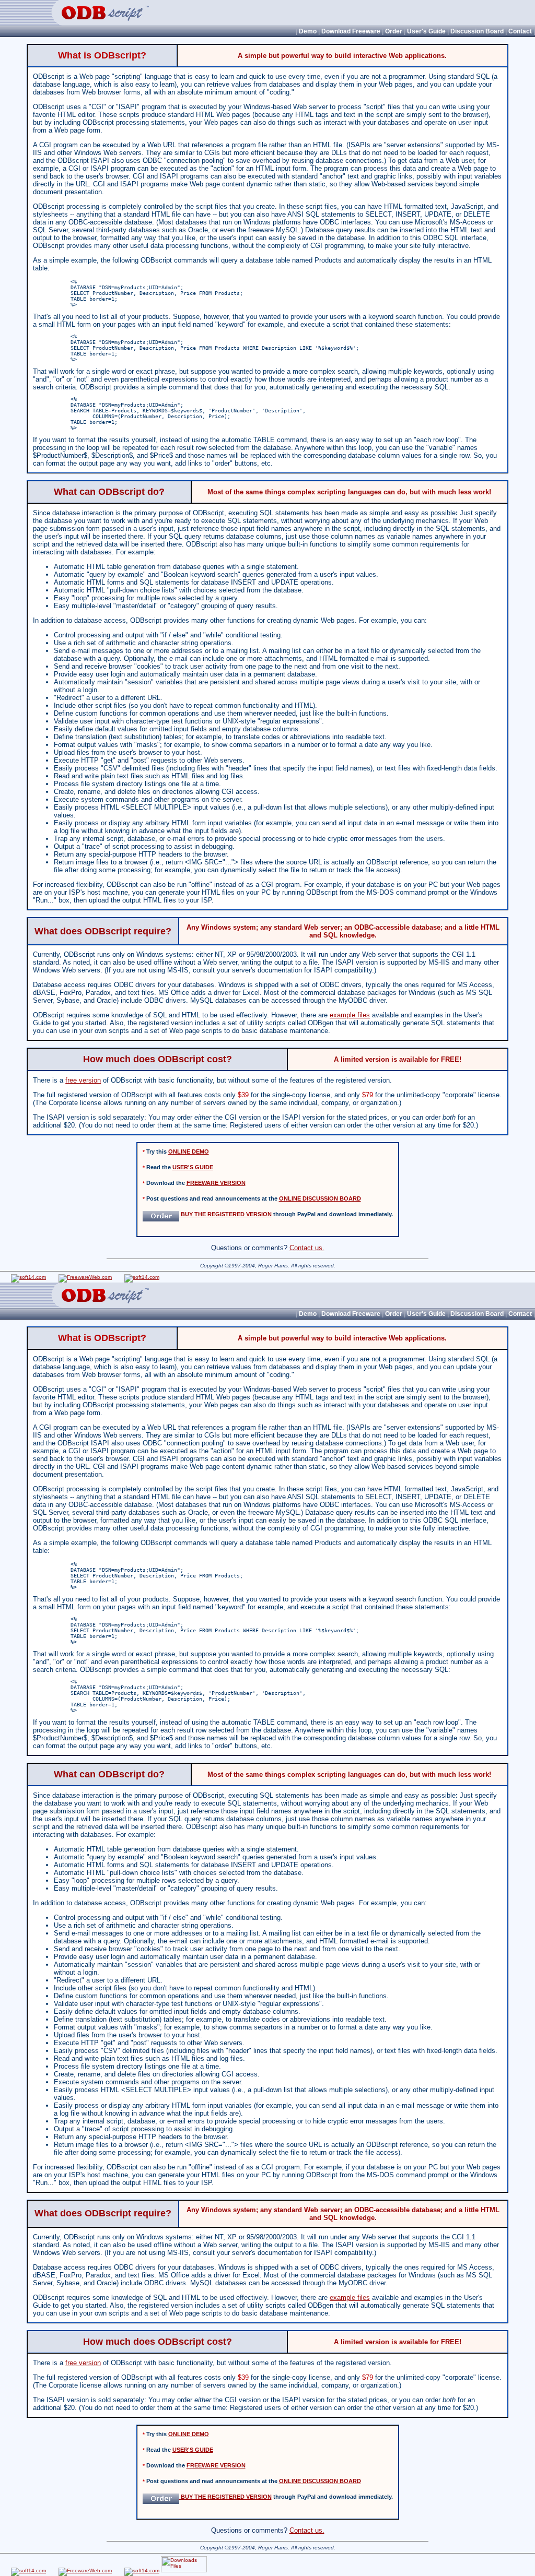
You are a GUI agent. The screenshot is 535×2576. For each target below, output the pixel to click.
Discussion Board (477, 31)
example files (350, 1015)
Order (394, 31)
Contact (520, 31)
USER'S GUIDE (193, 1167)
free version (83, 1080)
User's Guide (426, 31)
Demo (308, 31)
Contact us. (307, 1248)
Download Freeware (351, 31)
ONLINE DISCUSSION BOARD (320, 1198)
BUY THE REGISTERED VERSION (225, 1214)
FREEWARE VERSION (216, 1183)
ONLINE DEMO (189, 1152)
